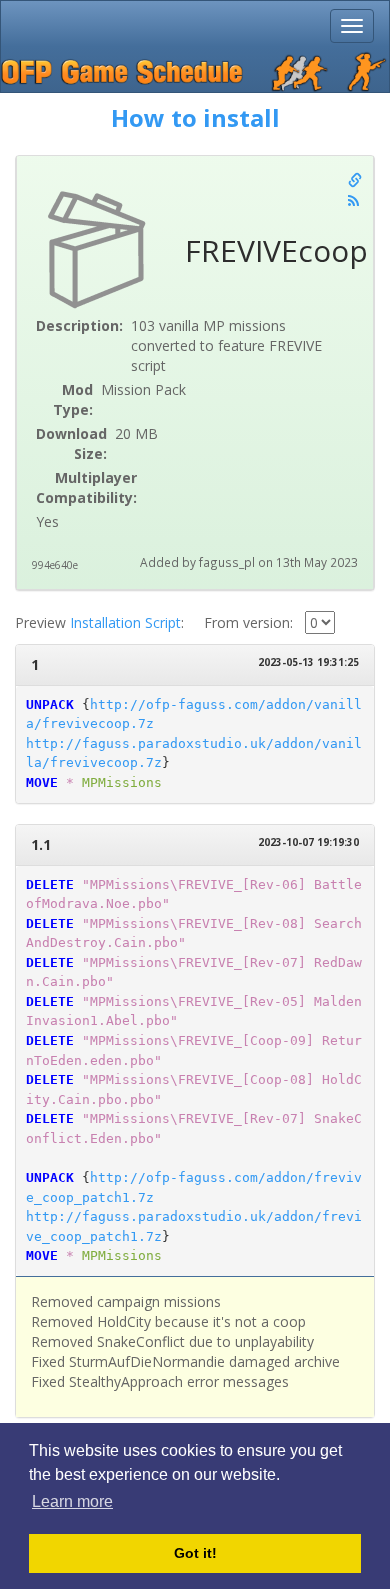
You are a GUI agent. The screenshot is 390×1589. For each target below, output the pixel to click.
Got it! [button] (195, 1553)
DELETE (50, 884)
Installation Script (125, 622)
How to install (195, 117)
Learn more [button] (72, 1501)
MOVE (42, 782)
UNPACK (50, 704)
